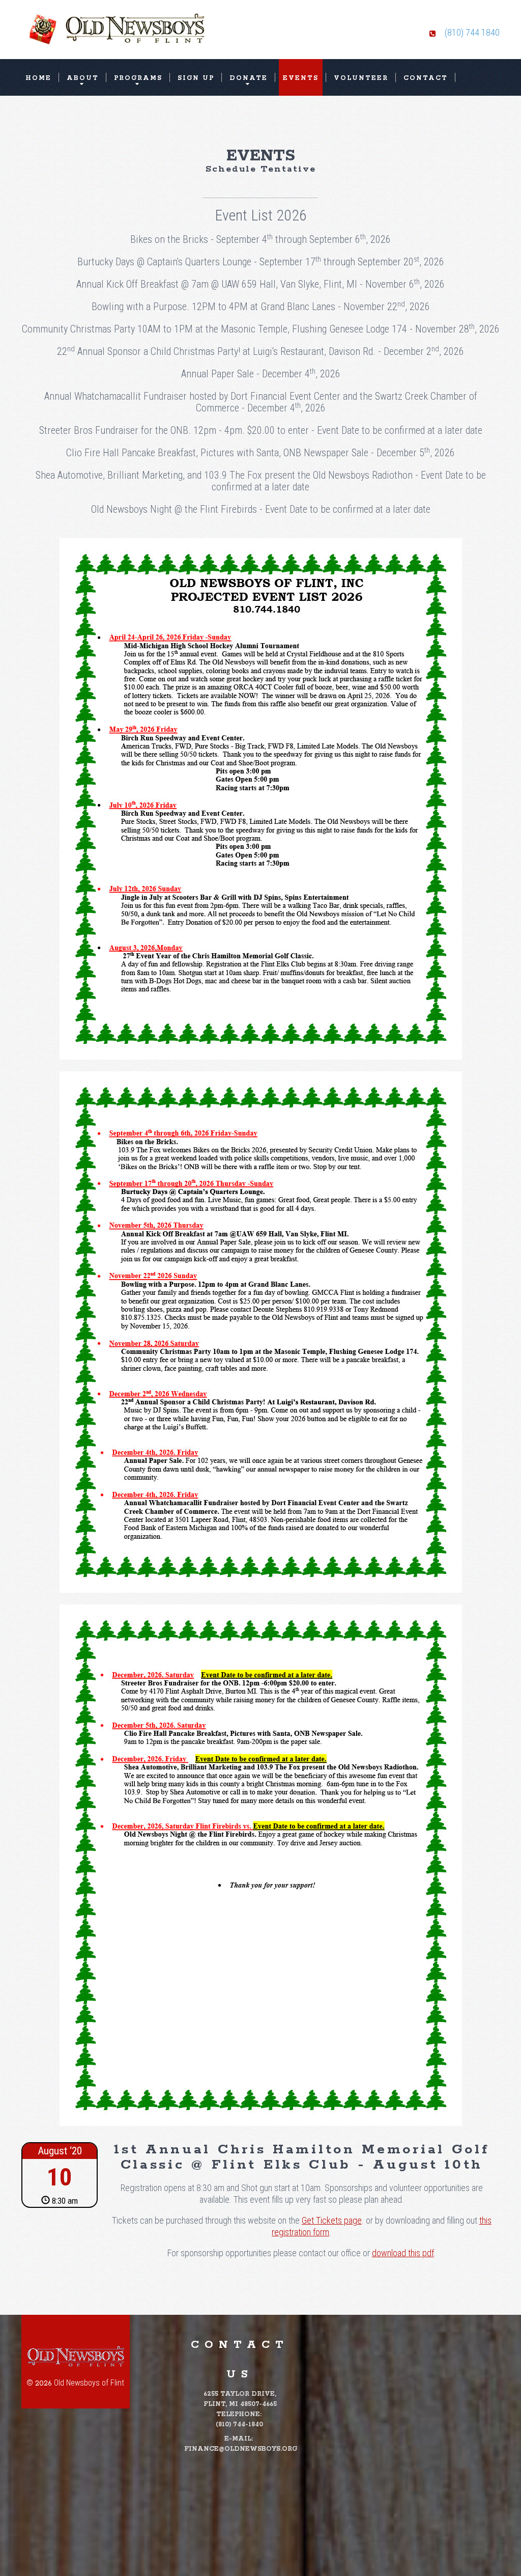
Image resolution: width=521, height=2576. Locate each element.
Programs (138, 78)
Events (301, 78)
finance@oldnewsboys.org (241, 2449)
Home (38, 78)
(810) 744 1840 (472, 32)
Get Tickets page (332, 2220)
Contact (426, 78)
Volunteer (361, 78)
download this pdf (403, 2253)
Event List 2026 (261, 215)
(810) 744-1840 (239, 2425)
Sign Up (196, 78)
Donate (249, 78)
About (83, 78)
